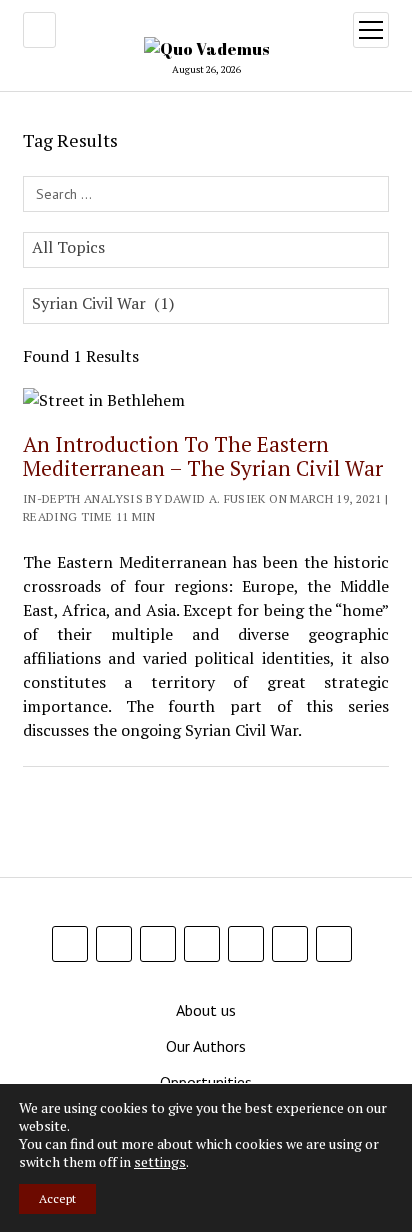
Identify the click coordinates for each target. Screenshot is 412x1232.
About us (206, 1010)
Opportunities (206, 1082)
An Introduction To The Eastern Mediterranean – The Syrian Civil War (203, 456)
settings (160, 1162)
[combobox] (206, 250)
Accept (57, 1198)
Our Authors (206, 1046)
